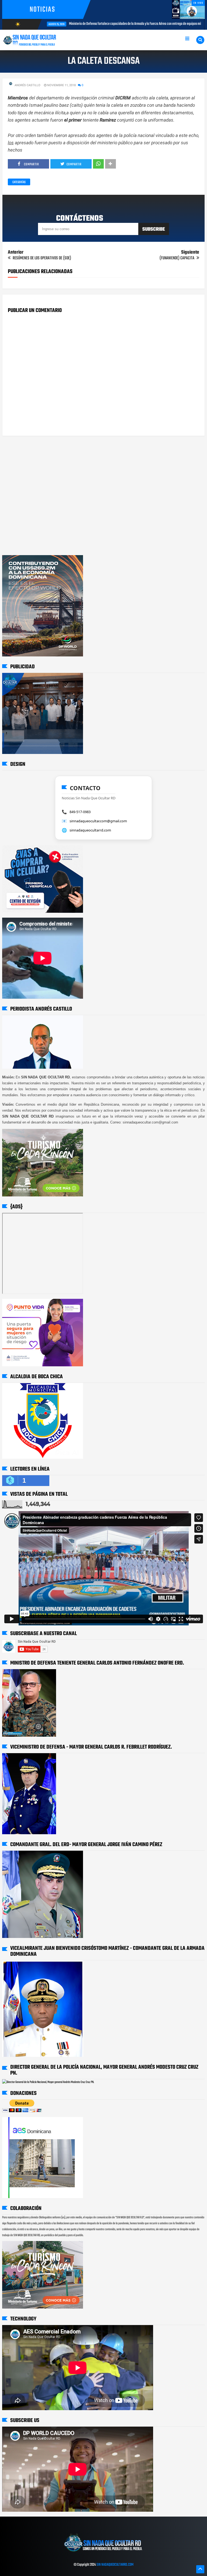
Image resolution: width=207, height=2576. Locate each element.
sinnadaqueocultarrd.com (90, 830)
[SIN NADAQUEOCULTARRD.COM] (103, 2554)
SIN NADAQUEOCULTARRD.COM (115, 2565)
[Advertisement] (19, 461)
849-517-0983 (80, 812)
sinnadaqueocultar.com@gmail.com (98, 821)
